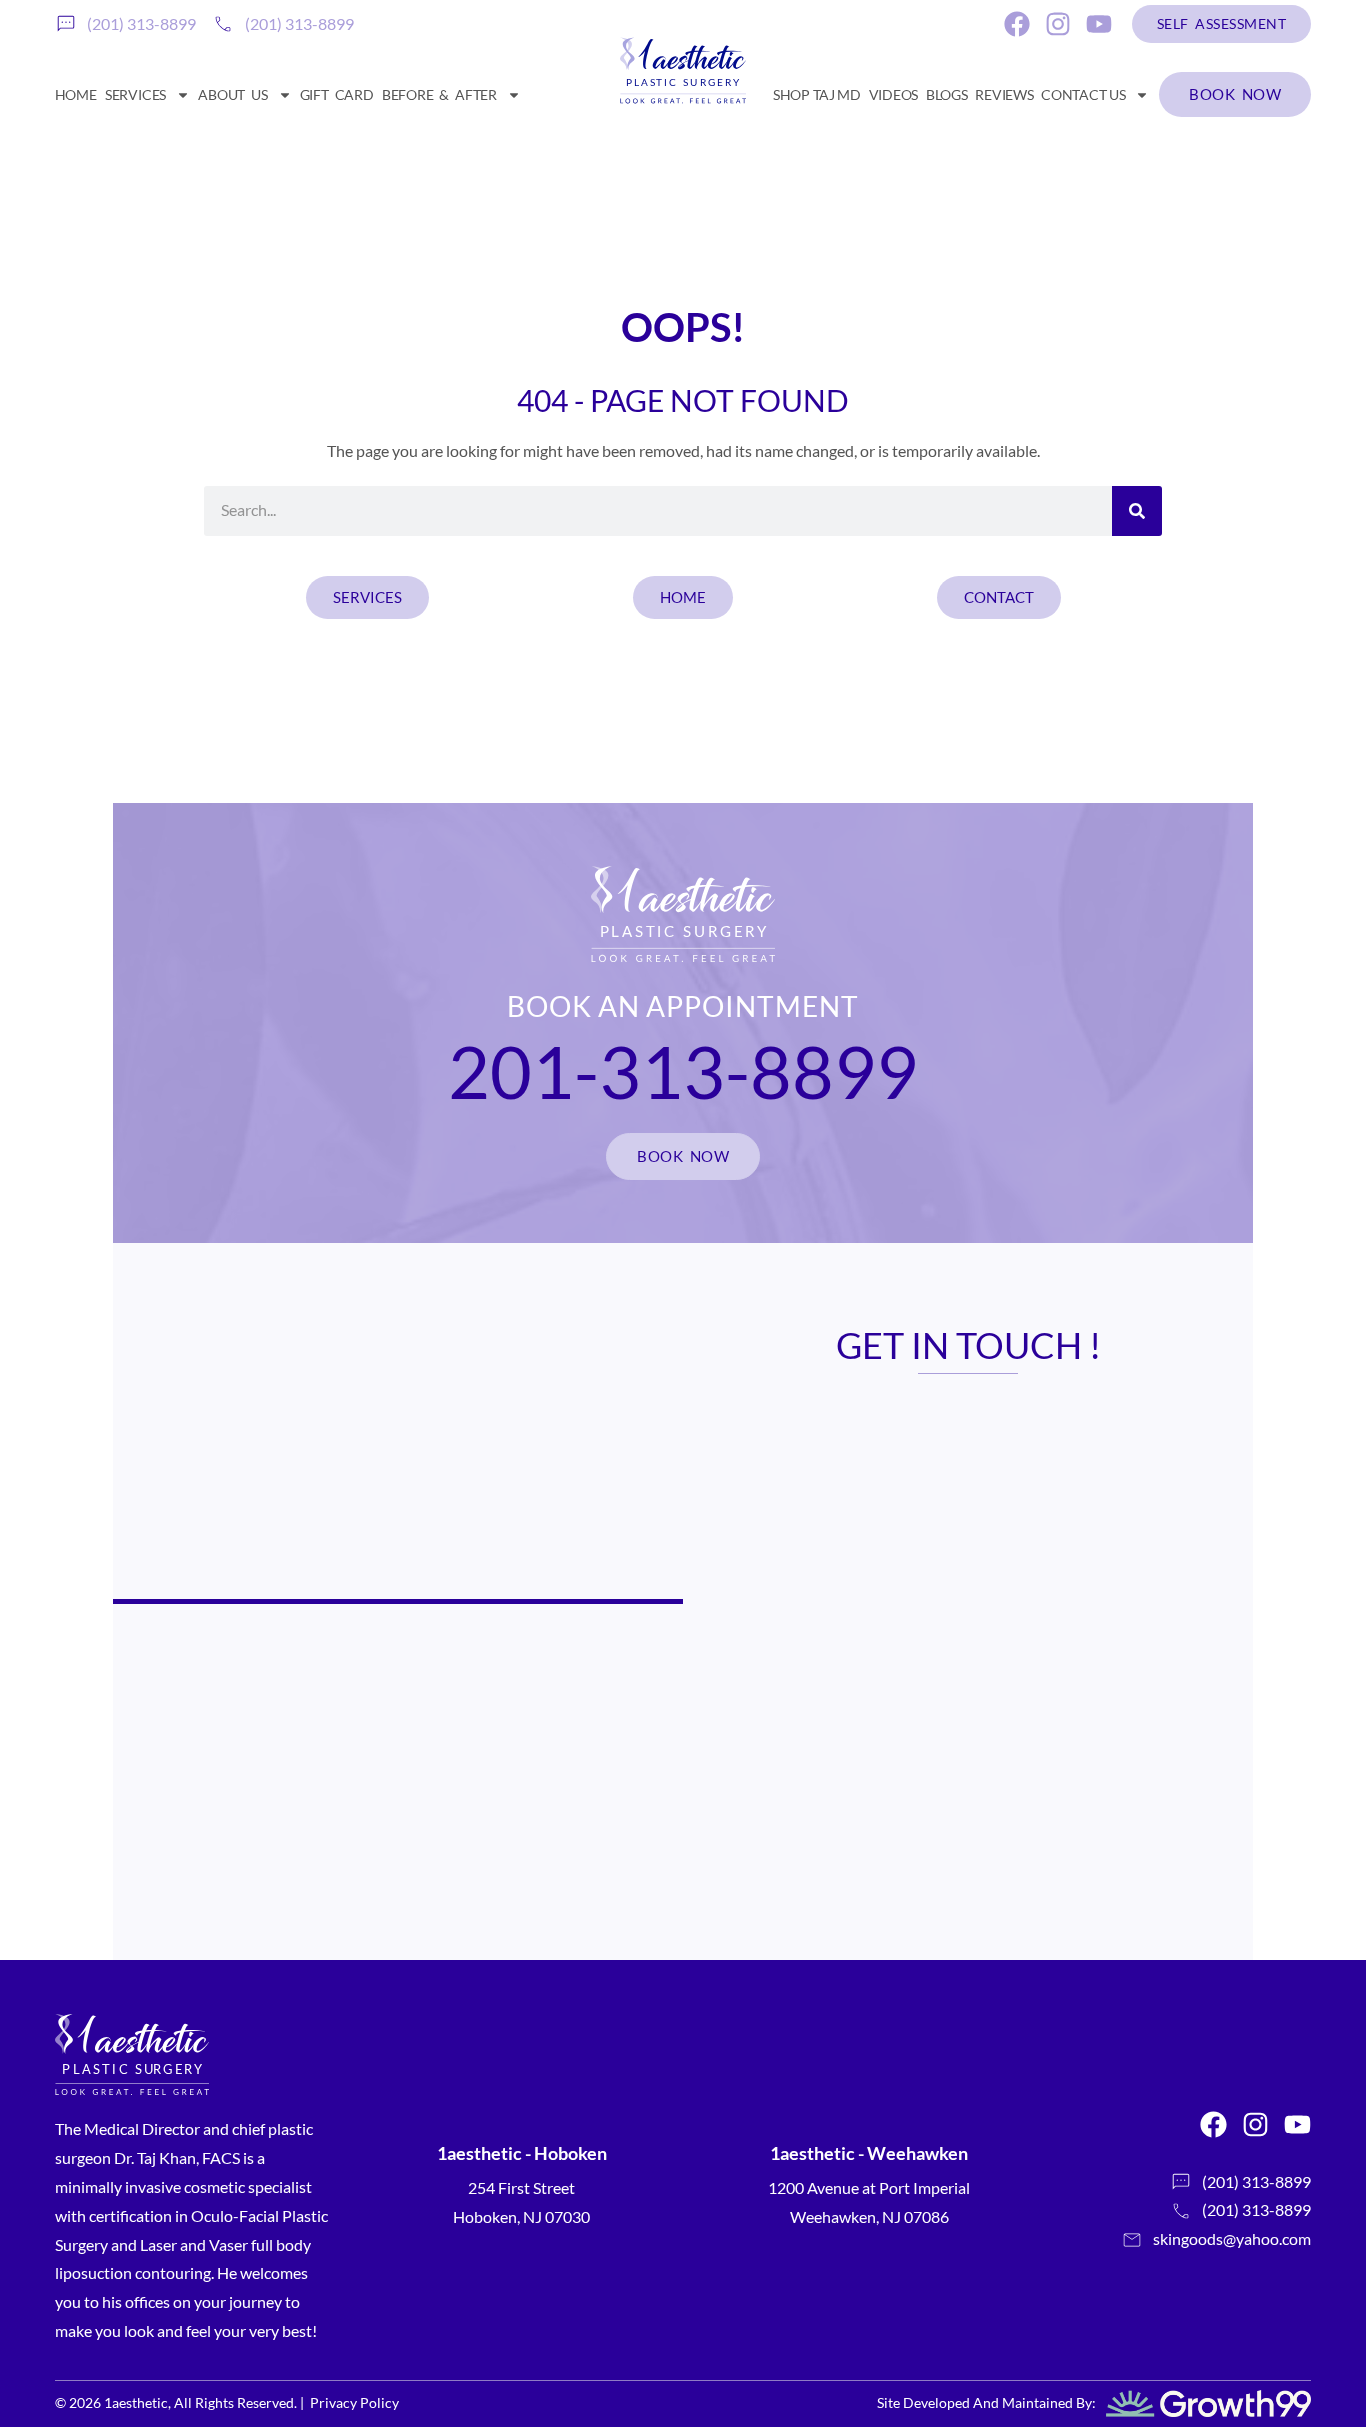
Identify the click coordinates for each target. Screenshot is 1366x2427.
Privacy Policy (354, 2402)
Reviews (1004, 94)
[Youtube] (1099, 24)
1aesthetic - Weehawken (869, 2153)
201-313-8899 (683, 1071)
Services (135, 94)
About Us (232, 94)
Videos (893, 94)
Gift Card (337, 94)
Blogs (947, 94)
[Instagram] (1058, 24)
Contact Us (1083, 94)
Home (76, 94)
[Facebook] (1017, 24)
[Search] (1137, 511)
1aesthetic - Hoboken (522, 2153)
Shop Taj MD (817, 94)
